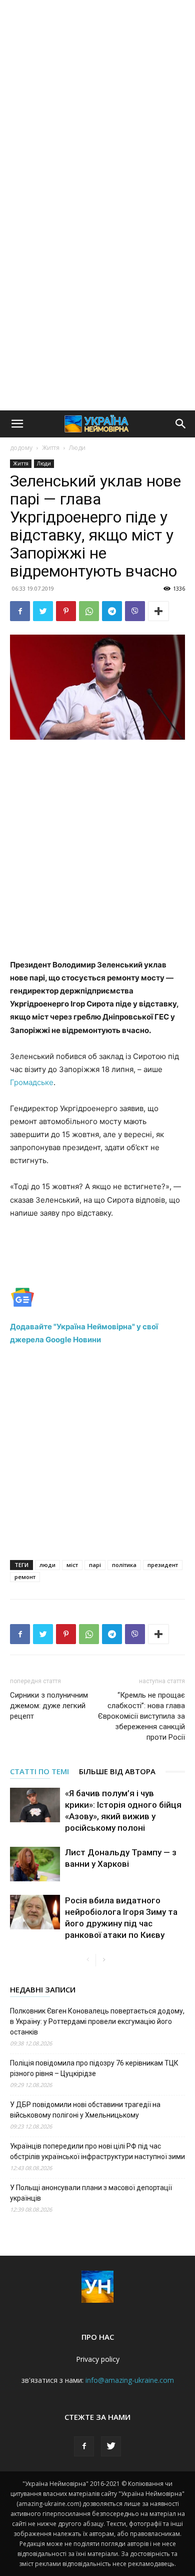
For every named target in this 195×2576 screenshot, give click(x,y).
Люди (77, 448)
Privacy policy (98, 2359)
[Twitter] (43, 611)
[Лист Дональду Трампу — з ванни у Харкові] (35, 1864)
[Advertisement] (97, 103)
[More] (158, 611)
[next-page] (104, 1960)
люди (47, 1565)
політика (124, 1565)
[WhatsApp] (89, 611)
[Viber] (135, 611)
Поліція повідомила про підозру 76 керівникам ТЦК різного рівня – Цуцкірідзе (94, 2068)
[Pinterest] (66, 611)
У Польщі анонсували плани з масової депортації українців (91, 2193)
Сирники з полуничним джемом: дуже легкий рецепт (49, 1706)
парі (95, 1565)
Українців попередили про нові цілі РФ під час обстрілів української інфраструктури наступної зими (97, 2151)
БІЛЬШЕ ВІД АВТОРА (117, 1771)
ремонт (25, 1577)
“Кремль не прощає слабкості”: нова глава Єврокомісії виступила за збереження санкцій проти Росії (141, 1716)
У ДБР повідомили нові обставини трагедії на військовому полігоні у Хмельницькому (85, 2110)
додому (21, 448)
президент (163, 1565)
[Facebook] (20, 611)
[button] (17, 424)
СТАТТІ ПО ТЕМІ (39, 1771)
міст (72, 1565)
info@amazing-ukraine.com (130, 2380)
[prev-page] (88, 1960)
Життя (51, 448)
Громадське (32, 1082)
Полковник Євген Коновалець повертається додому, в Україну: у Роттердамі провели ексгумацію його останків (97, 2021)
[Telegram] (112, 611)
